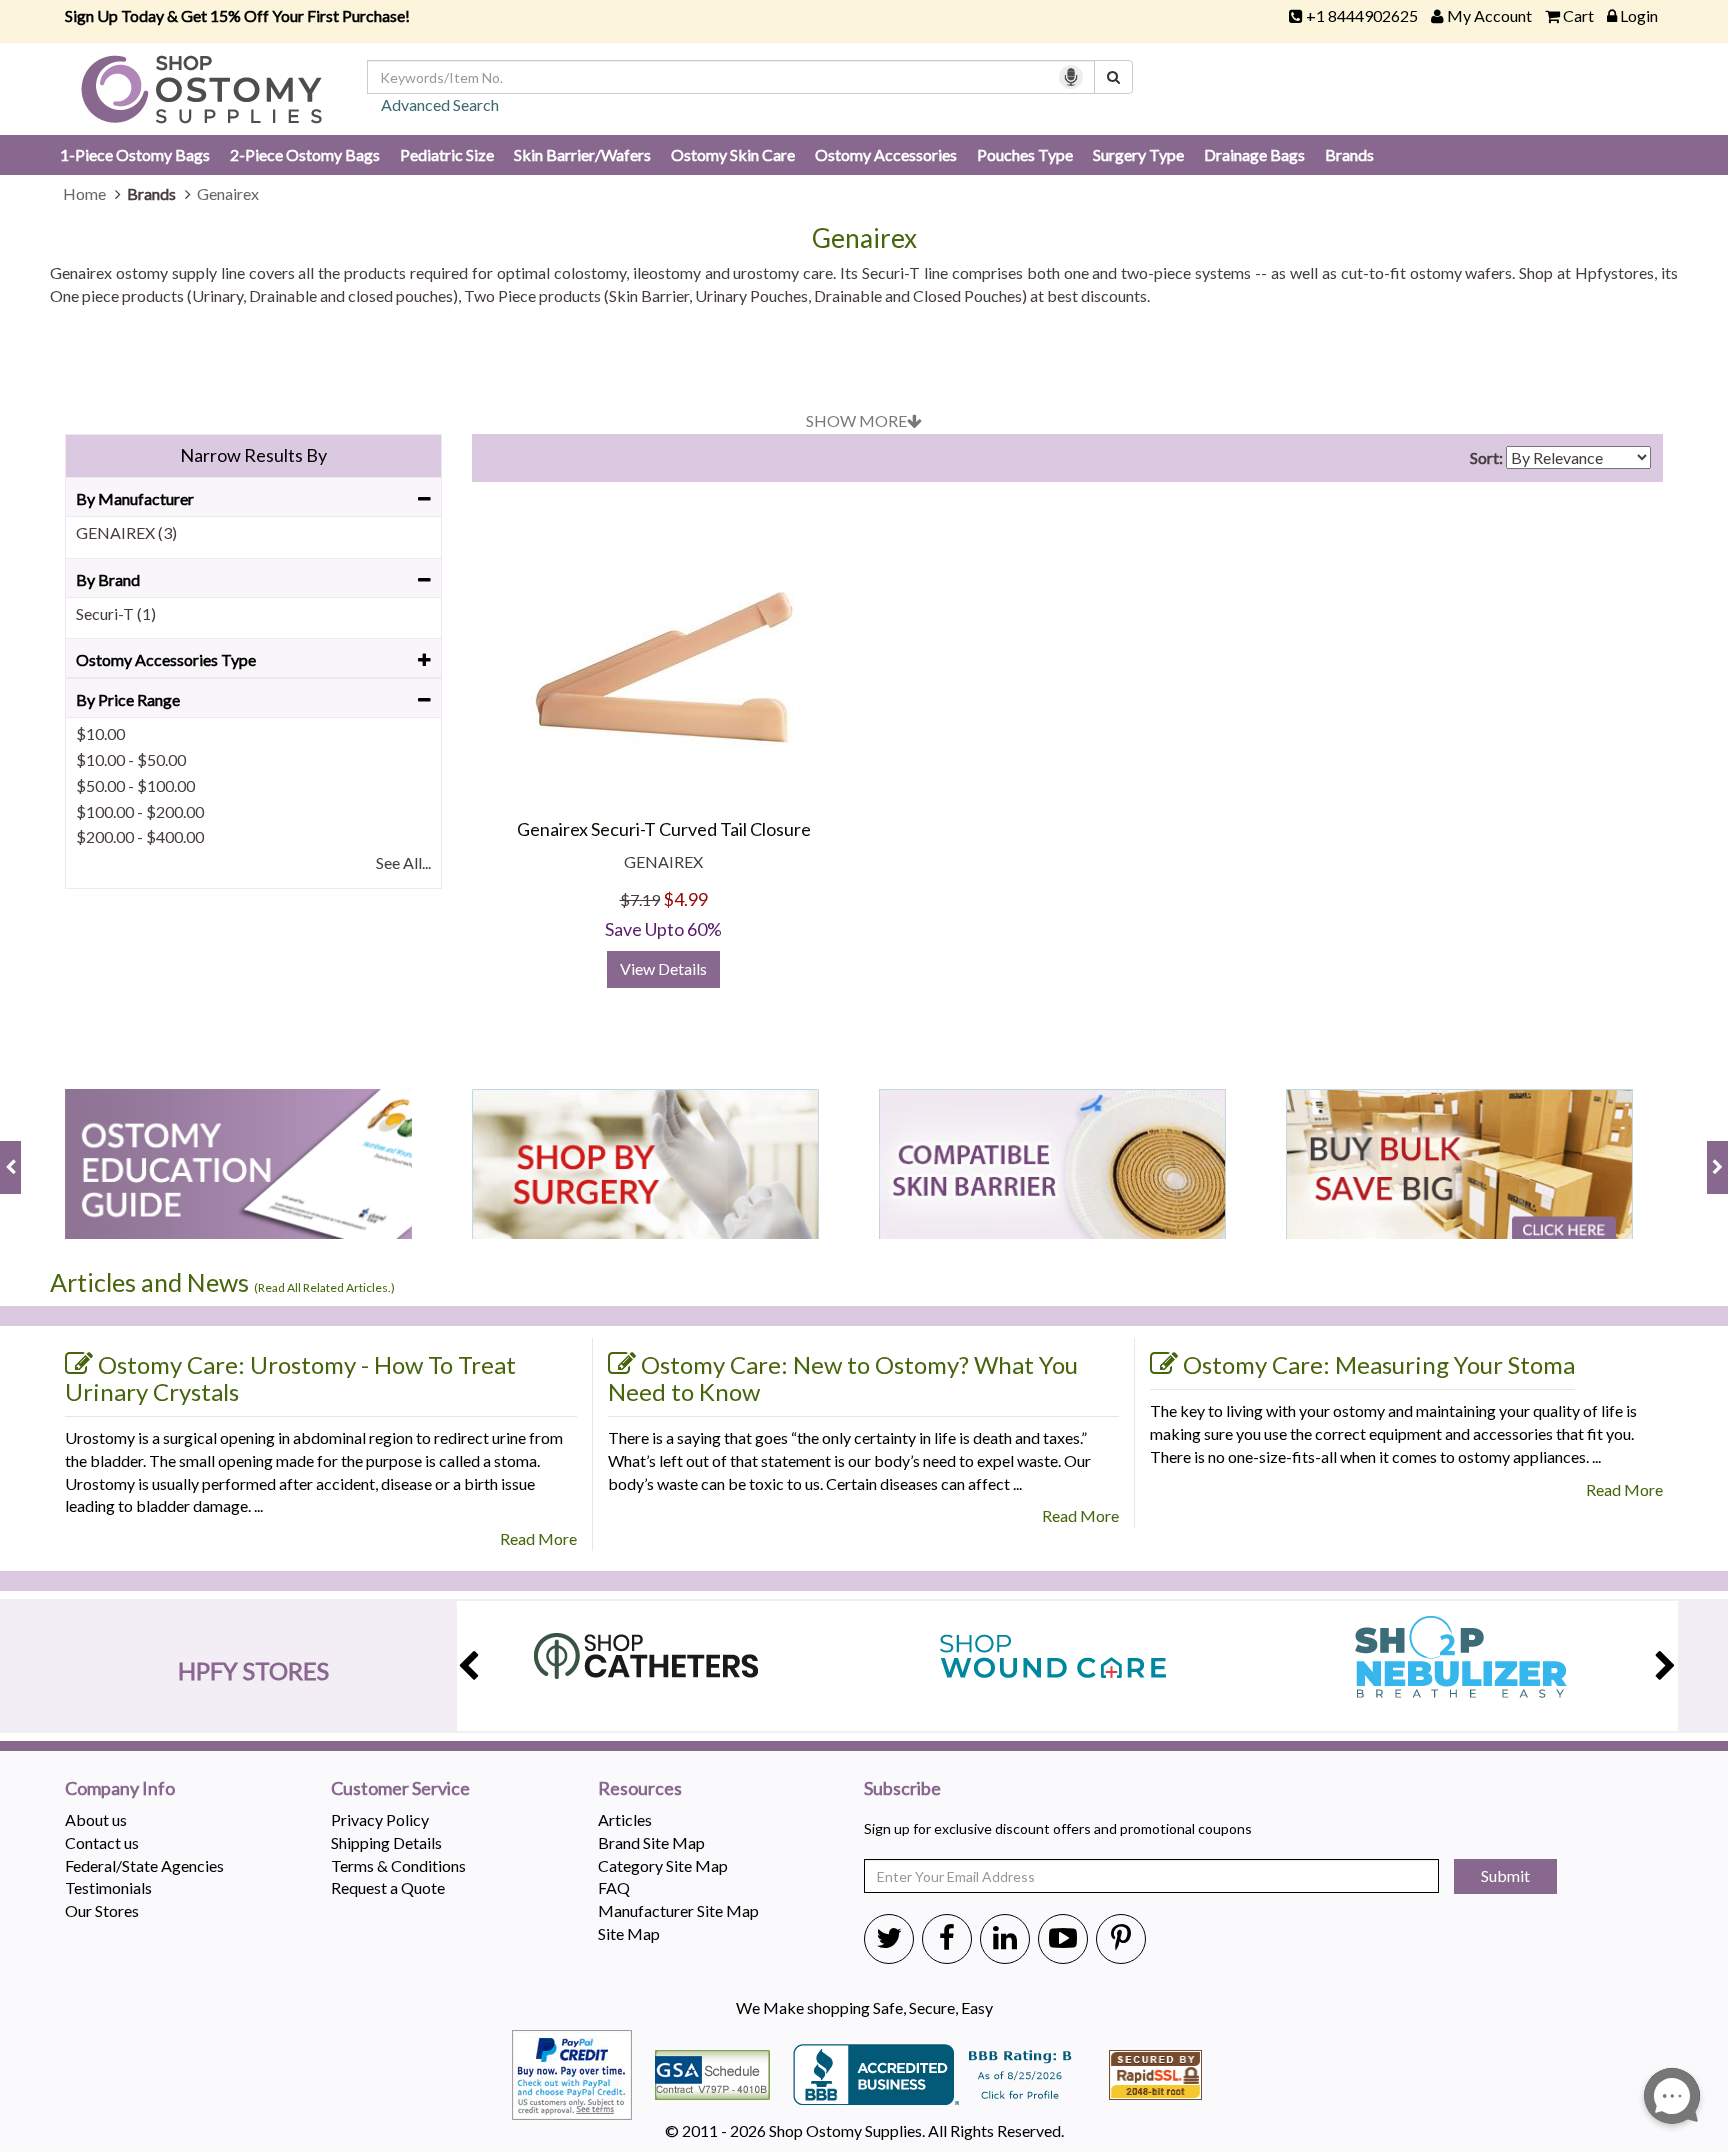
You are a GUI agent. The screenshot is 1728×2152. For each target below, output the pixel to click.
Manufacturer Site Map (678, 1910)
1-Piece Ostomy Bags (135, 154)
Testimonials (108, 1887)
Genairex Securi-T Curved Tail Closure (664, 829)
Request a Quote (388, 1887)
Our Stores (102, 1910)
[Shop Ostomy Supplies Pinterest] (1121, 1937)
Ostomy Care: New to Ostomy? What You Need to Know (843, 1378)
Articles (625, 1819)
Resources (640, 1789)
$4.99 (685, 899)
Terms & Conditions (398, 1865)
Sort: (1486, 457)
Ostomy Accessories (886, 154)
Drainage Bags (1254, 154)
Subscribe (902, 1789)
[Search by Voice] (1071, 77)
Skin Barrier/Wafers (582, 154)
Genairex (864, 238)
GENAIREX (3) (126, 532)
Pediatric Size (447, 154)
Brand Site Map (651, 1842)
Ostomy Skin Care (733, 154)
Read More (538, 1538)
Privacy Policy (380, 1819)
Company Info (120, 1789)
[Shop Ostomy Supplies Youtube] (1063, 1937)
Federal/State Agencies (144, 1865)
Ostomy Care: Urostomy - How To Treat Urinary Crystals (290, 1378)
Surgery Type (1138, 154)
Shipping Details (386, 1842)
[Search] (1113, 77)
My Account (1489, 15)
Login (1639, 15)
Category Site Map (663, 1865)
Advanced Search (440, 104)
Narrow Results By (253, 455)
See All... (403, 862)
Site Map (629, 1933)
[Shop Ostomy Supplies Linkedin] (1005, 1937)
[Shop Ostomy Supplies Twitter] (889, 1937)
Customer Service (400, 1789)
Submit (1505, 1875)
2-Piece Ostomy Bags (305, 154)
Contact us (102, 1842)
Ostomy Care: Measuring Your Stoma (1379, 1364)
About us (96, 1819)
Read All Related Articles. (324, 1287)
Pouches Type (1025, 154)
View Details (663, 968)
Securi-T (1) (116, 613)
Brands (1349, 154)
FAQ (614, 1887)
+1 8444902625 (1362, 15)
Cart (1578, 15)
